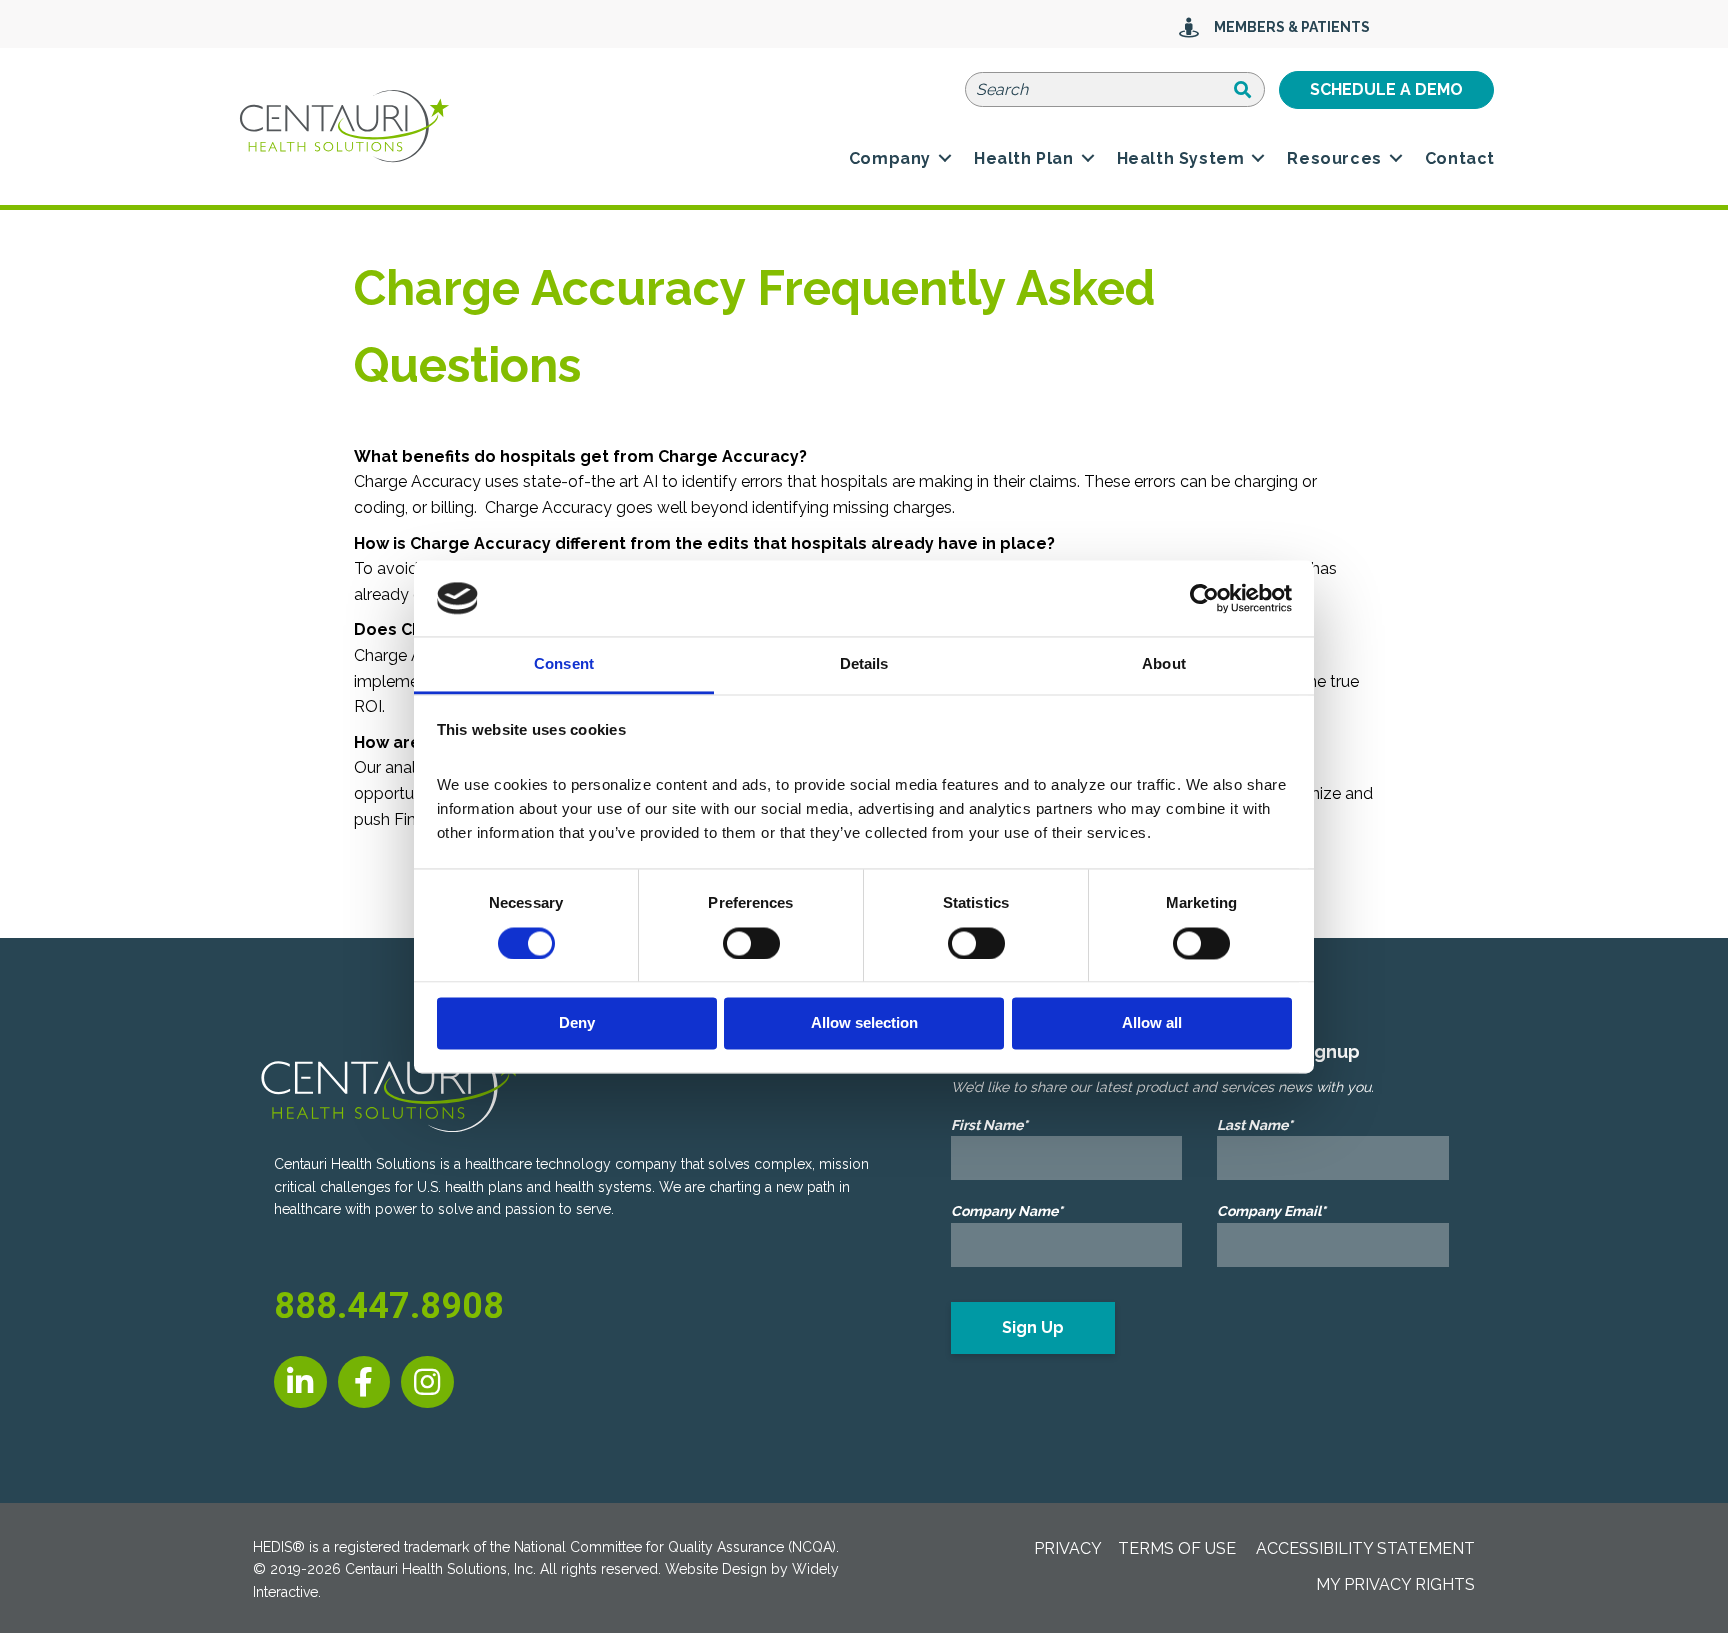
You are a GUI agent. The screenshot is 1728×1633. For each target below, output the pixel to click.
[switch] (751, 943)
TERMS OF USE (1177, 1548)
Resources (1334, 158)
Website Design (716, 1569)
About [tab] (1164, 664)
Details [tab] (864, 664)
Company (890, 158)
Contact (1460, 158)
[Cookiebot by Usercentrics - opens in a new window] (1204, 598)
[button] (945, 159)
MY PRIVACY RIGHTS (1395, 1584)
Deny (577, 1023)
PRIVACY (1068, 1548)
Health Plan (1024, 158)
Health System (1181, 158)
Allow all (1152, 1023)
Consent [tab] (564, 664)
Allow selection (864, 1023)
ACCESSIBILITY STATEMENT (1365, 1548)
